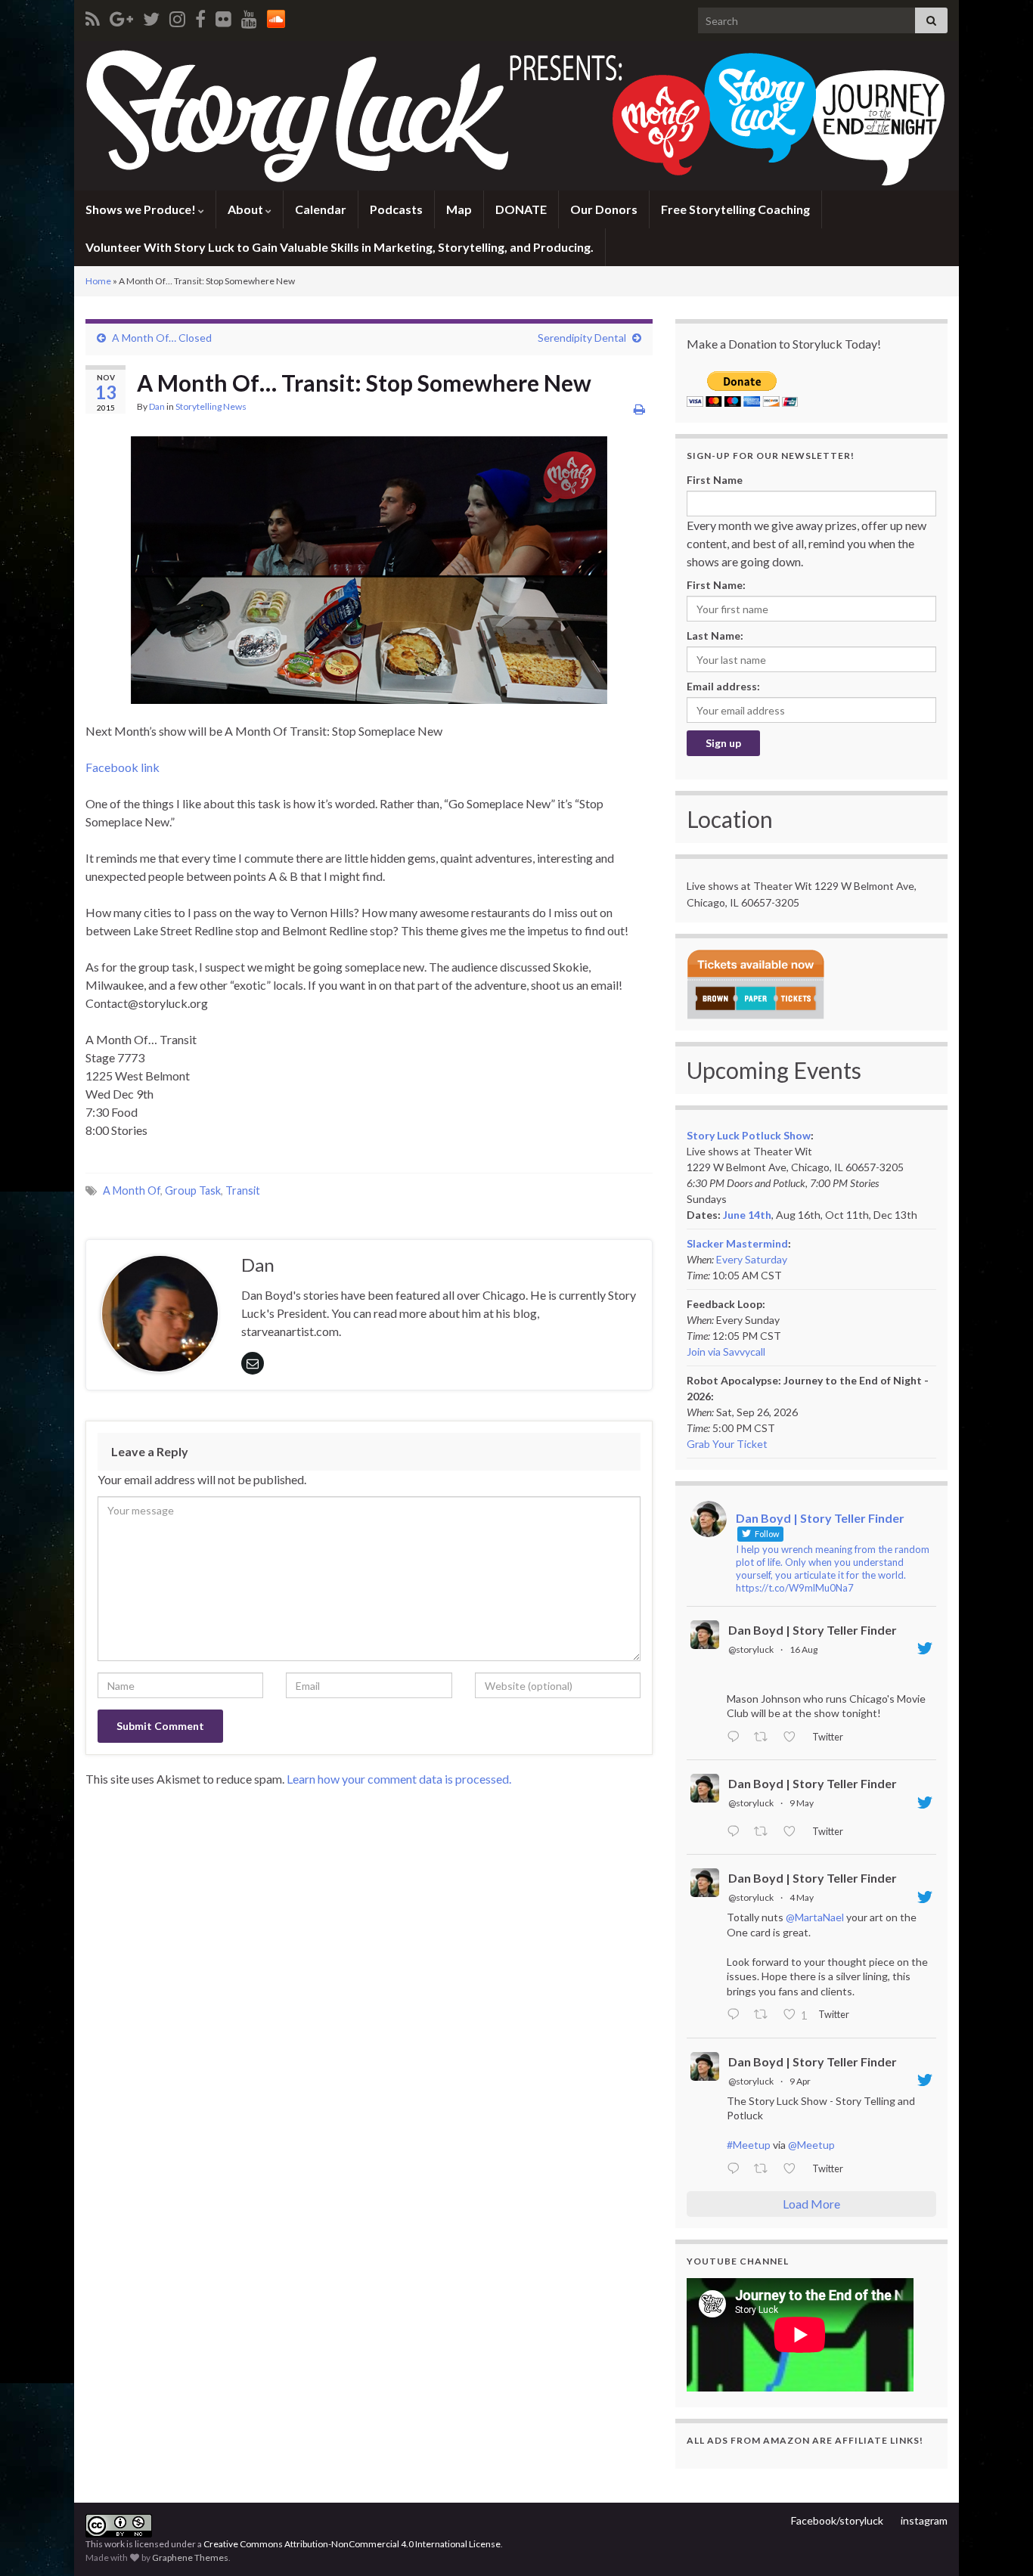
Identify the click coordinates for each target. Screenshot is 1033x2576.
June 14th (747, 1215)
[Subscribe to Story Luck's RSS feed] (93, 16)
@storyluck (751, 1649)
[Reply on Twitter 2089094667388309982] (737, 1737)
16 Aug (803, 1649)
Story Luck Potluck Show (749, 1135)
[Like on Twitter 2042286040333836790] (794, 2169)
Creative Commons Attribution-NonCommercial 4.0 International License (352, 2544)
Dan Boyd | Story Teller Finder (813, 1630)
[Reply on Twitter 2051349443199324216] (737, 2016)
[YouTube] (249, 16)
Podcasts (396, 209)
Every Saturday (752, 1259)
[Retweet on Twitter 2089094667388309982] (765, 1737)
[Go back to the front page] (516, 116)
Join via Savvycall (726, 1352)
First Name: (716, 585)
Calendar (321, 209)
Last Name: (715, 635)
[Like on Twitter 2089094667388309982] (794, 1737)
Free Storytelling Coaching (735, 209)
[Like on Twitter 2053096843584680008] (794, 1832)
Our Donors (604, 209)
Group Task (193, 1190)
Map (459, 209)
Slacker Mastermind (737, 1243)
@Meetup (811, 2145)
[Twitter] (151, 16)
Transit (243, 1190)
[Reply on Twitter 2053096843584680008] (737, 1832)
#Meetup (749, 2145)
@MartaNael (815, 1917)
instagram (924, 2520)
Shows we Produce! (142, 209)
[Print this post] (639, 409)
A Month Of (132, 1190)
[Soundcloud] (276, 16)
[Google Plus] (121, 16)
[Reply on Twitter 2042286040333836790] (737, 2169)
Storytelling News (211, 406)
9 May (802, 1803)
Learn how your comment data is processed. (399, 1779)
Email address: (723, 686)
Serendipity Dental (582, 338)
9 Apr (800, 2081)
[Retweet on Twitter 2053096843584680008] (765, 1832)
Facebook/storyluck (837, 2520)
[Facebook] (200, 16)
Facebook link (123, 767)
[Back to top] (999, 2542)
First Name (715, 480)
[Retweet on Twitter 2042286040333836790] (765, 2169)
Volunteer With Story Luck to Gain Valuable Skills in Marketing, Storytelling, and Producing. (340, 247)
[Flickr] (223, 16)
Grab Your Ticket (727, 1444)
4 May (802, 1897)
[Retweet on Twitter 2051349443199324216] (765, 2016)
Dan (157, 406)
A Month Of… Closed (162, 338)
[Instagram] (177, 16)
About (247, 209)
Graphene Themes (190, 2557)
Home (98, 281)
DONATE (521, 209)
